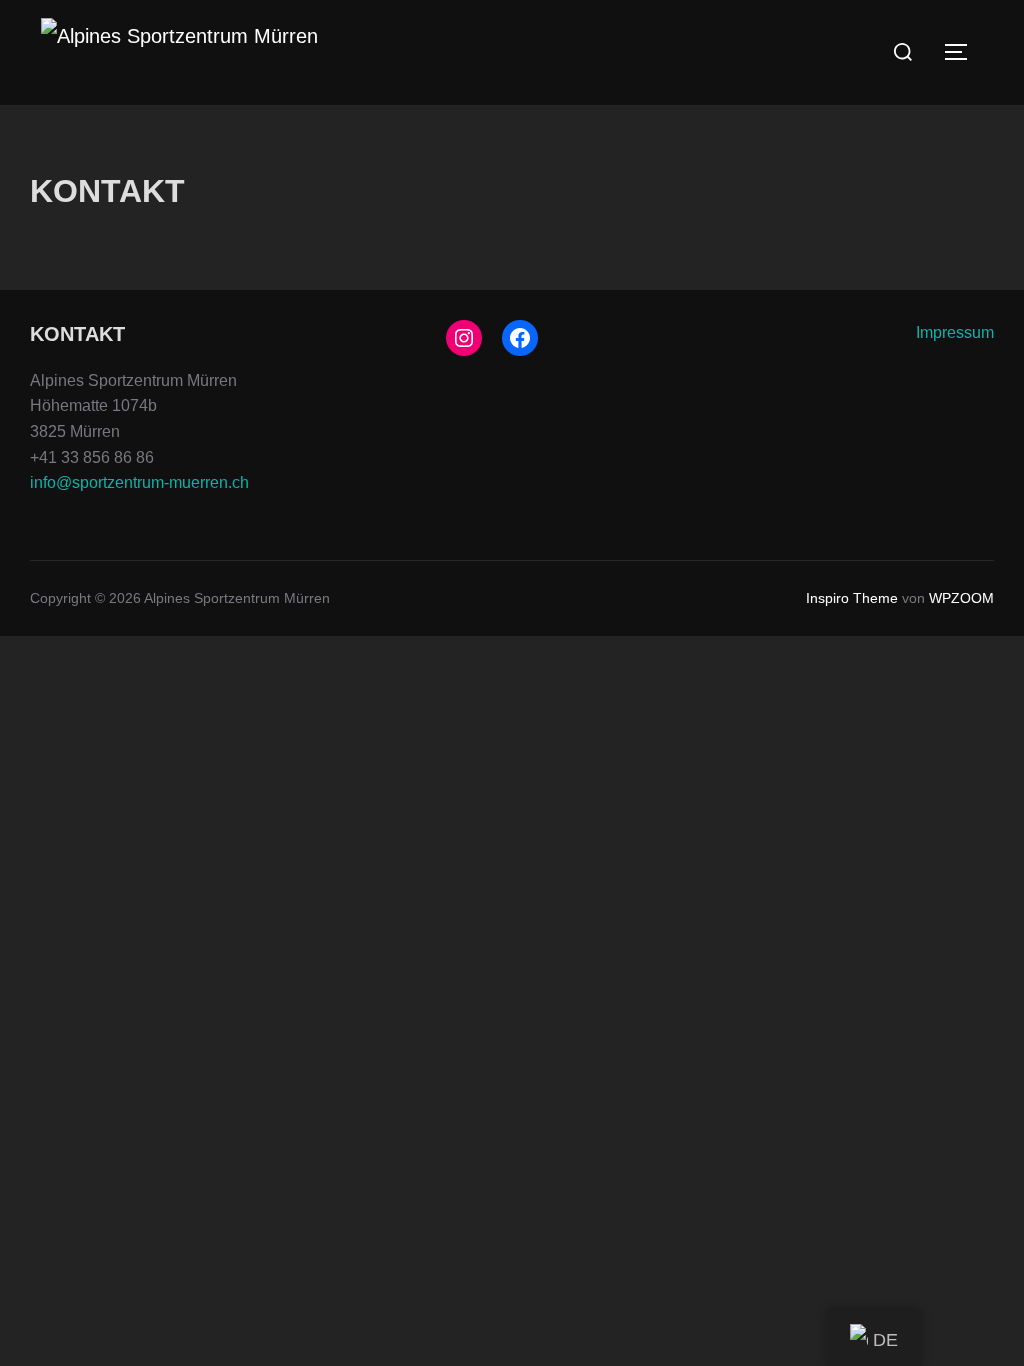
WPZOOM (961, 598)
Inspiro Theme (852, 598)
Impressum (955, 332)
